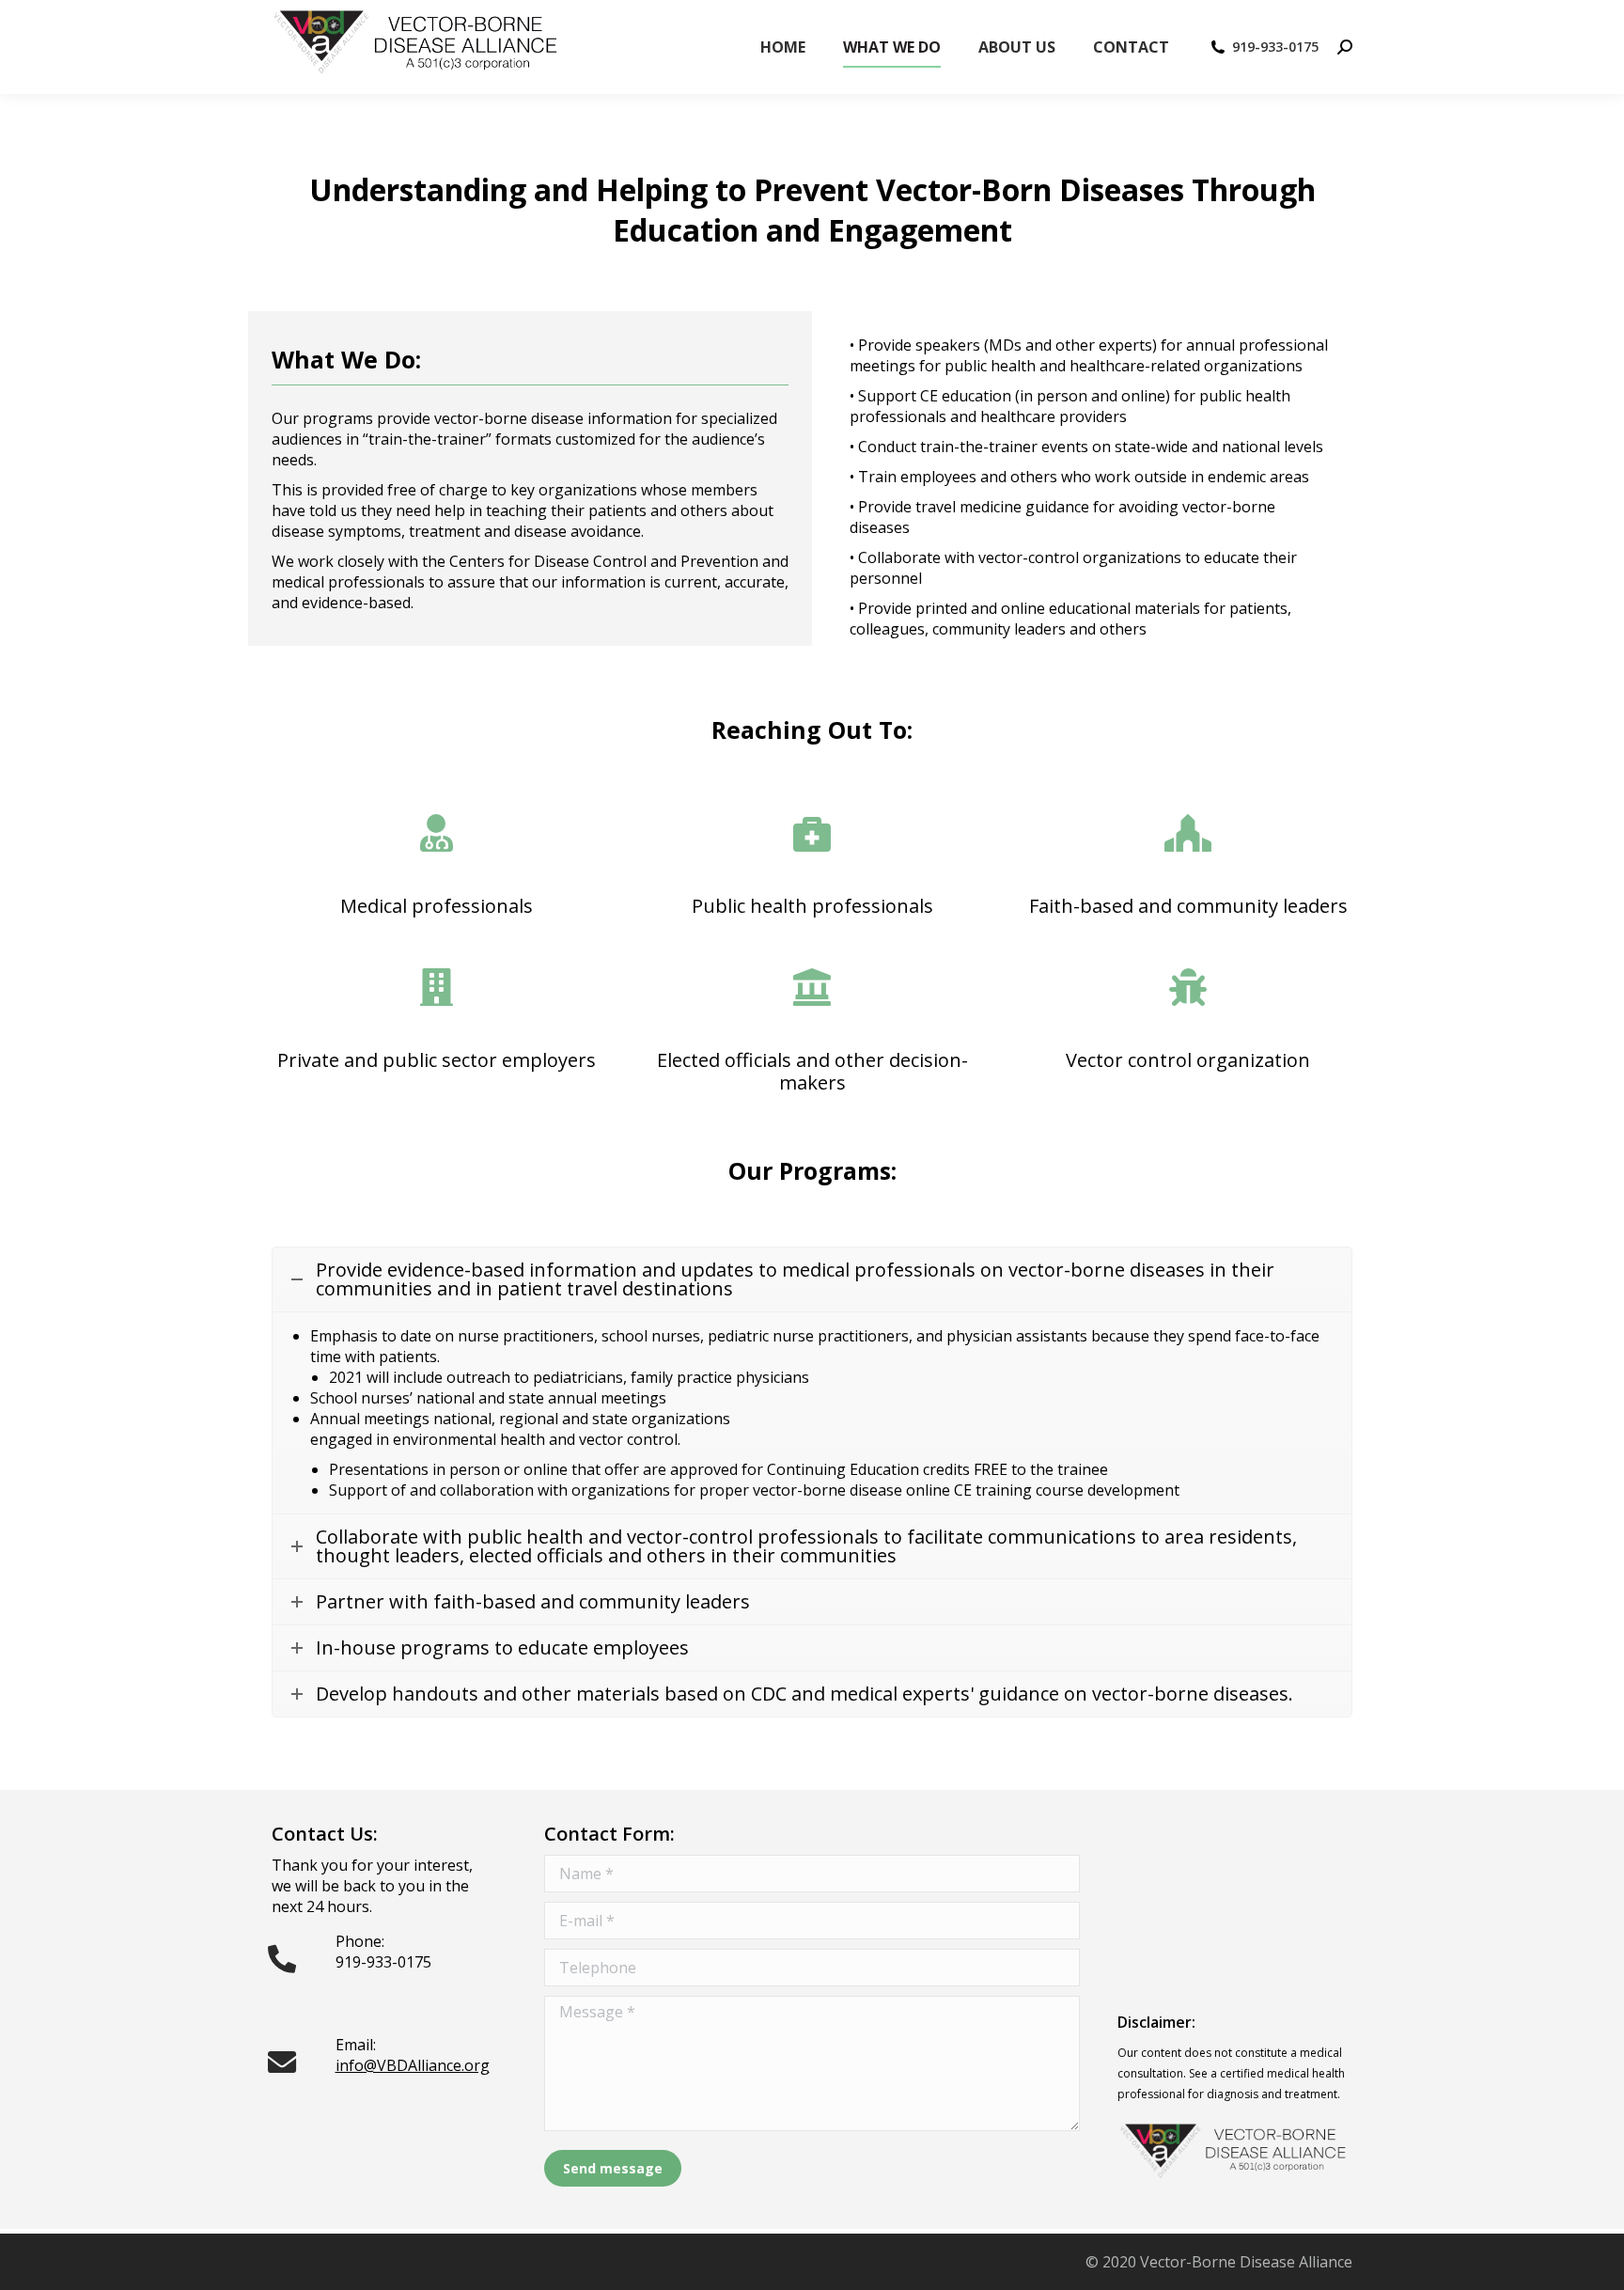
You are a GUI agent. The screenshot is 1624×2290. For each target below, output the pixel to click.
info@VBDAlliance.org (413, 2065)
